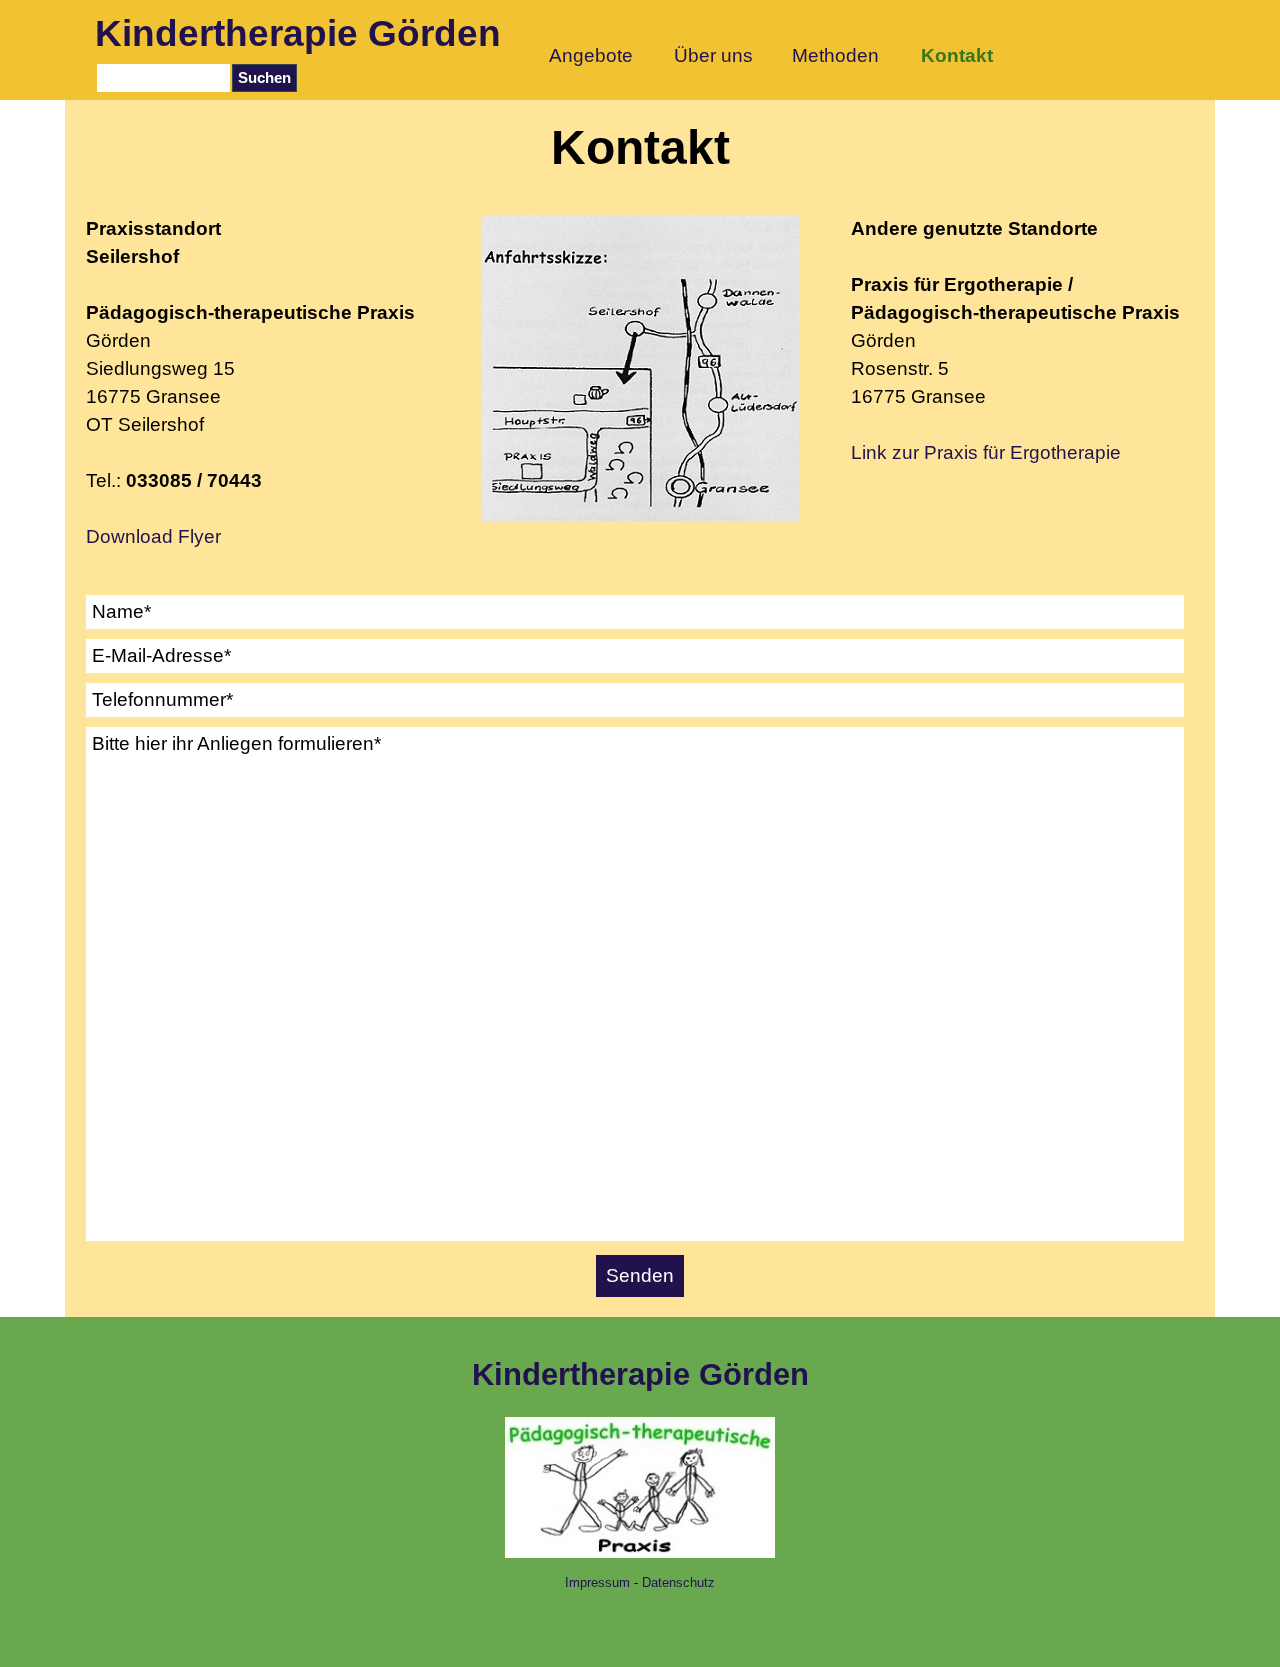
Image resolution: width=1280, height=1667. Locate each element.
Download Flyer (153, 536)
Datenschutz (678, 1582)
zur (1004, 452)
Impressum (597, 1582)
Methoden (835, 55)
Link (869, 452)
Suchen (264, 78)
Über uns (713, 55)
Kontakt (957, 55)
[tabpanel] (257, 383)
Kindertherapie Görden (298, 33)
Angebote (591, 55)
